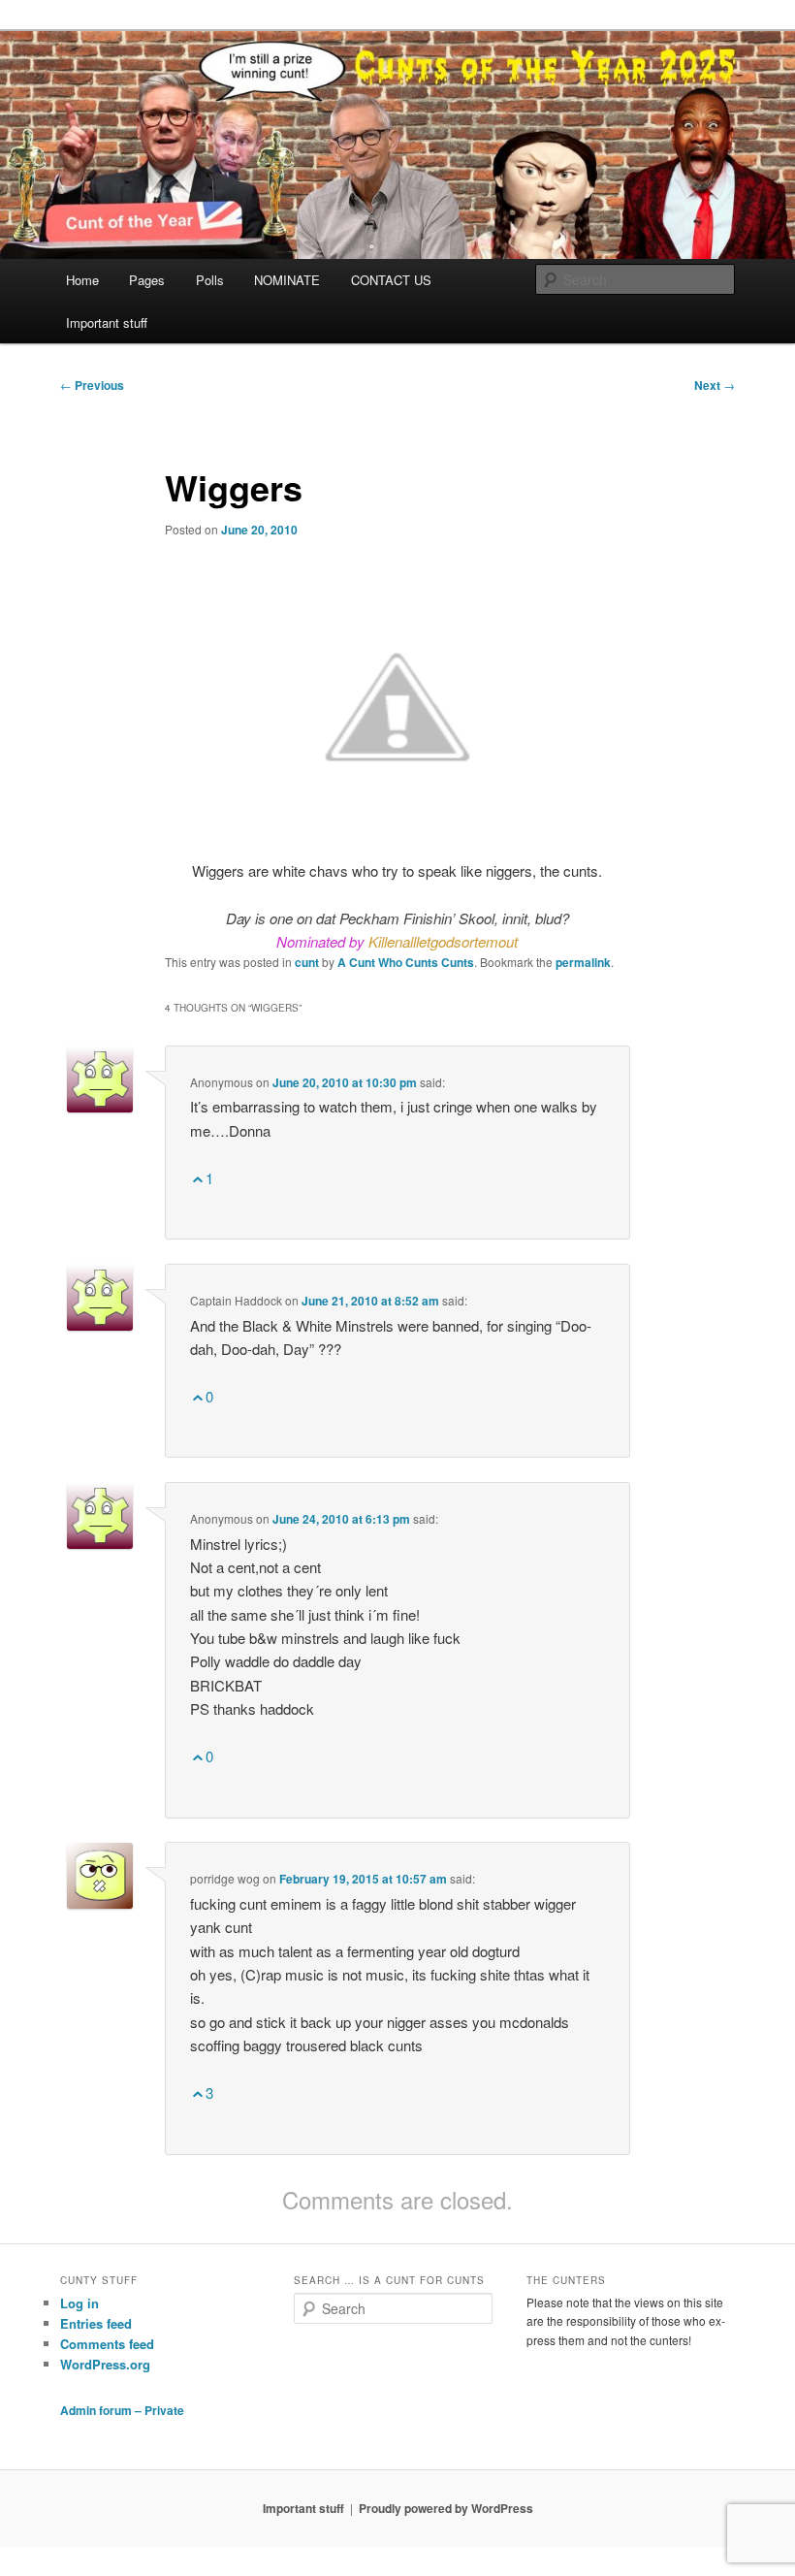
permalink (583, 962)
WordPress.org (105, 2364)
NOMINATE (287, 280)
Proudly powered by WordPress (446, 2508)
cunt (307, 962)
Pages (147, 280)
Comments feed (107, 2344)
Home (82, 280)
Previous (92, 385)
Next (715, 385)
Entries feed (96, 2323)
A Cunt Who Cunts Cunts (406, 962)
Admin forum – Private (122, 2410)
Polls (210, 280)
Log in (79, 2303)
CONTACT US (391, 280)
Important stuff (107, 322)
